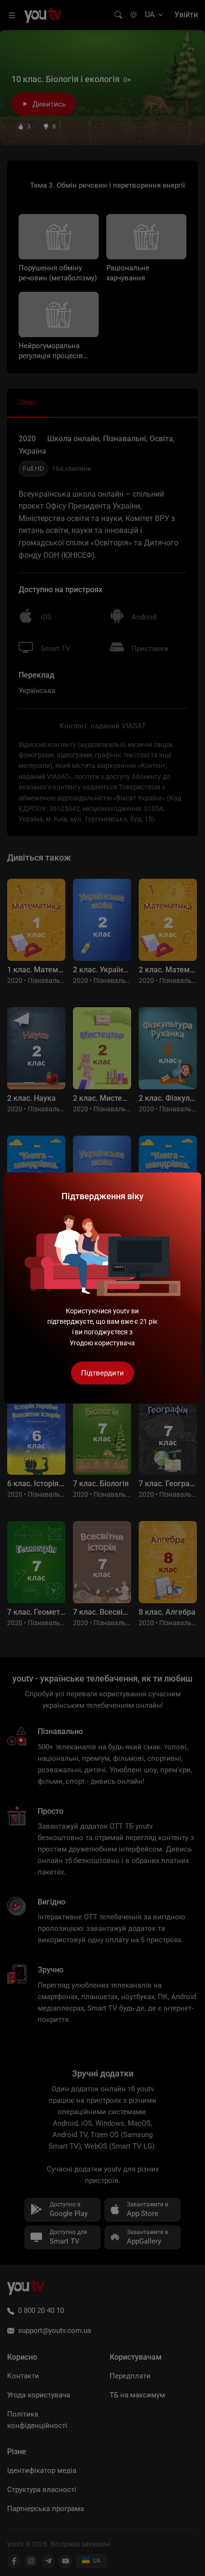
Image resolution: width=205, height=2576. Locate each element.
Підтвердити (102, 1373)
